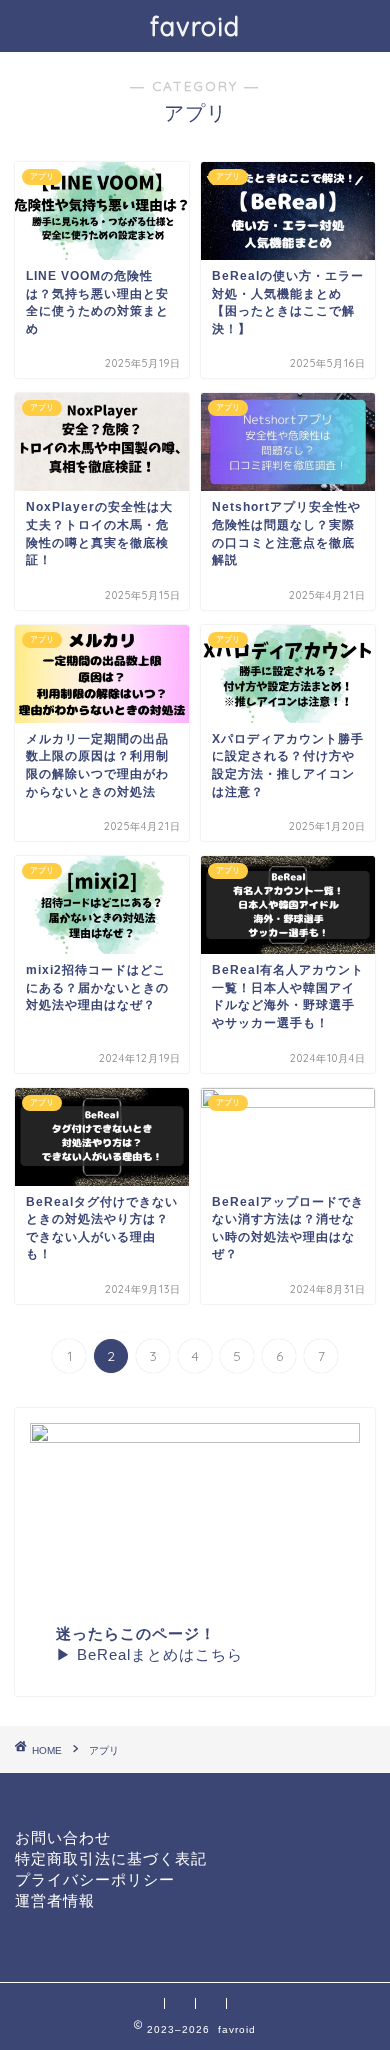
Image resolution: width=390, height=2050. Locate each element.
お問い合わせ (63, 1838)
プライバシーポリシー (95, 1880)
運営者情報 (55, 1901)
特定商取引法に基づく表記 (111, 1859)
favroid (195, 26)
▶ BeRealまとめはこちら (149, 1654)
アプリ (104, 1750)
